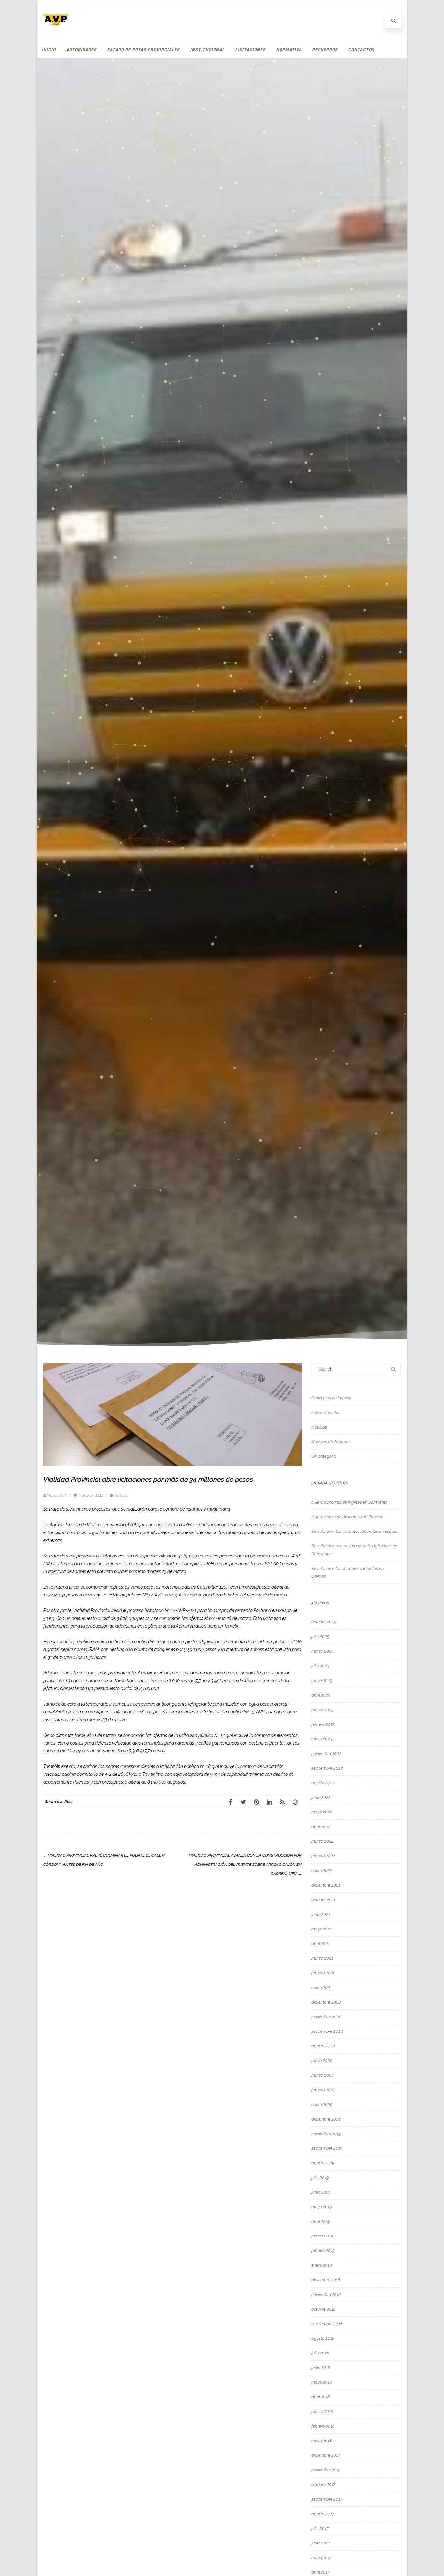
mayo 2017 (321, 2558)
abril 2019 (320, 2221)
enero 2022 (322, 1871)
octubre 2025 (324, 1622)
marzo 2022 (322, 1841)
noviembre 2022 (326, 1754)
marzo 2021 (322, 1958)
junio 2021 (321, 1914)
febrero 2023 (323, 1724)
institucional (207, 50)
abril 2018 (320, 2397)
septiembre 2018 (327, 2324)
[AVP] (56, 31)
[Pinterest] (256, 1802)
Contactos (361, 50)
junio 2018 (321, 2368)
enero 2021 (321, 1987)
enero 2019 (321, 2265)
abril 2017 (320, 2572)
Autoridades (81, 50)
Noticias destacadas (331, 1442)
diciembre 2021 (326, 1885)
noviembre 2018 (326, 2294)
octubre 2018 (323, 2309)
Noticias (121, 1495)
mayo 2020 (322, 2061)
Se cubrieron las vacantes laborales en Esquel (354, 1531)
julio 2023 (320, 1666)
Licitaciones (250, 50)
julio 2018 (320, 2353)
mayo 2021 (321, 1929)
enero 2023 (322, 1739)
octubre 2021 (323, 1900)
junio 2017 (321, 2543)
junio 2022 (321, 1797)
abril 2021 (320, 1944)
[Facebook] (230, 1802)
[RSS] (282, 1802)
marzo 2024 (322, 1651)
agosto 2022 (323, 1783)
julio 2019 (320, 2178)
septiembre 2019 (327, 2148)
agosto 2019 (323, 2163)
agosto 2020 (323, 2046)
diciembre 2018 (326, 2280)
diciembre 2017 (326, 2455)
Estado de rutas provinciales (143, 50)
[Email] (295, 1802)
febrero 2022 (323, 1856)
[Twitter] (243, 1802)
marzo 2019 (322, 2236)
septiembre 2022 (327, 1768)
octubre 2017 (323, 2485)
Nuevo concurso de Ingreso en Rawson (347, 1517)
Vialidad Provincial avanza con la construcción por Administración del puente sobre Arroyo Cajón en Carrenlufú (245, 1865)
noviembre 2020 (326, 2017)
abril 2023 (321, 1695)
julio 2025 (320, 1637)
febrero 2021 (323, 1973)
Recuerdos (325, 50)
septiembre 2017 (327, 2499)
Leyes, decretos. (326, 1412)
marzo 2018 (322, 2411)
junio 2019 (321, 2192)
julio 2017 (320, 2528)
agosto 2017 (323, 2514)
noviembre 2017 (326, 2470)
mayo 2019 (321, 2207)
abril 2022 (321, 1827)
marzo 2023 (322, 1710)
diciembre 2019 (326, 2119)
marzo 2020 (323, 2075)
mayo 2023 (322, 1680)
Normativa (289, 50)
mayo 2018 (321, 2382)
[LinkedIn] (269, 1802)
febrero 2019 (323, 2251)
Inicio (49, 50)
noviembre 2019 (326, 2134)
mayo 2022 (322, 1812)
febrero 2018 (323, 2426)
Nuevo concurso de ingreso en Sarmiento (349, 1502)
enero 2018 (321, 2441)
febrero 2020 (323, 2090)
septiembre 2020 (327, 2031)
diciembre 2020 (326, 2002)
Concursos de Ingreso (331, 1398)
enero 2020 (322, 2104)
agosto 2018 (323, 2338)
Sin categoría (324, 1456)
